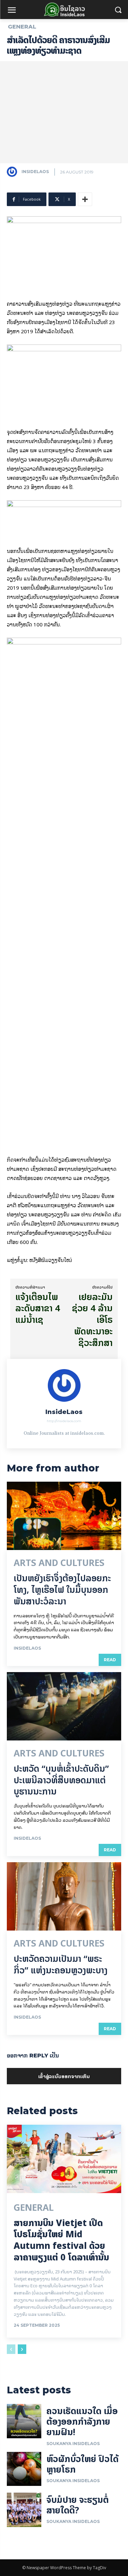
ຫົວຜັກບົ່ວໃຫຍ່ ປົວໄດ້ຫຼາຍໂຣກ (82, 2464)
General (22, 27)
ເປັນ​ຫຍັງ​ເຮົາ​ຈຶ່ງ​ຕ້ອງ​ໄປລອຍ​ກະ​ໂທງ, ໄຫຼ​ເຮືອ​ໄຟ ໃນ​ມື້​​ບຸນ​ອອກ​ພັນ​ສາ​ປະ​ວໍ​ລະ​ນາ (62, 1590)
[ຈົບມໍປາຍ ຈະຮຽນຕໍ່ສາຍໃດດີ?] (24, 2510)
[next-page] (22, 2349)
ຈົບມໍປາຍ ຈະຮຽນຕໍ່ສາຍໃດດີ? (78, 2505)
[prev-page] (11, 2349)
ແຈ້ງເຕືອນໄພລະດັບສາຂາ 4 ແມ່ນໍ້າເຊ (38, 1308)
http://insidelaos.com (64, 1421)
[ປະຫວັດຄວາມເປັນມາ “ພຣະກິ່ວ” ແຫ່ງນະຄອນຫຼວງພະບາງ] (64, 1896)
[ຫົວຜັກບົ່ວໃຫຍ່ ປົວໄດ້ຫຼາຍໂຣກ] (24, 2469)
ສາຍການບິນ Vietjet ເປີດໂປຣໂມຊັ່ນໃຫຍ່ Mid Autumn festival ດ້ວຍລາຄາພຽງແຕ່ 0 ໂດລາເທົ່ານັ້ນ (61, 2240)
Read (110, 1660)
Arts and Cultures (59, 1563)
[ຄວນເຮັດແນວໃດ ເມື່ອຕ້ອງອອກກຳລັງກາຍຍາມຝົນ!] (24, 2421)
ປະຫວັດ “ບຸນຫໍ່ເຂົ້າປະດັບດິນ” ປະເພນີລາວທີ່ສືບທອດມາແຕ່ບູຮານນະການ (61, 1780)
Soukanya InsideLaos (73, 2444)
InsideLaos (35, 172)
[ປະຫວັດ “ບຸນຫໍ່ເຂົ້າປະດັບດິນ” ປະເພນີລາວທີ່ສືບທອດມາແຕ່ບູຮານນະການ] (64, 1706)
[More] (85, 199)
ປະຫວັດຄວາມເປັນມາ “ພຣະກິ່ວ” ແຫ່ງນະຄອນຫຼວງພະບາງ (61, 1964)
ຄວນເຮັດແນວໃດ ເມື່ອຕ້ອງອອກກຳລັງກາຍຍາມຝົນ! (82, 2421)
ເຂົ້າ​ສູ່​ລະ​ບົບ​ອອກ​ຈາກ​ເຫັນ (64, 2076)
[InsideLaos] (14, 172)
